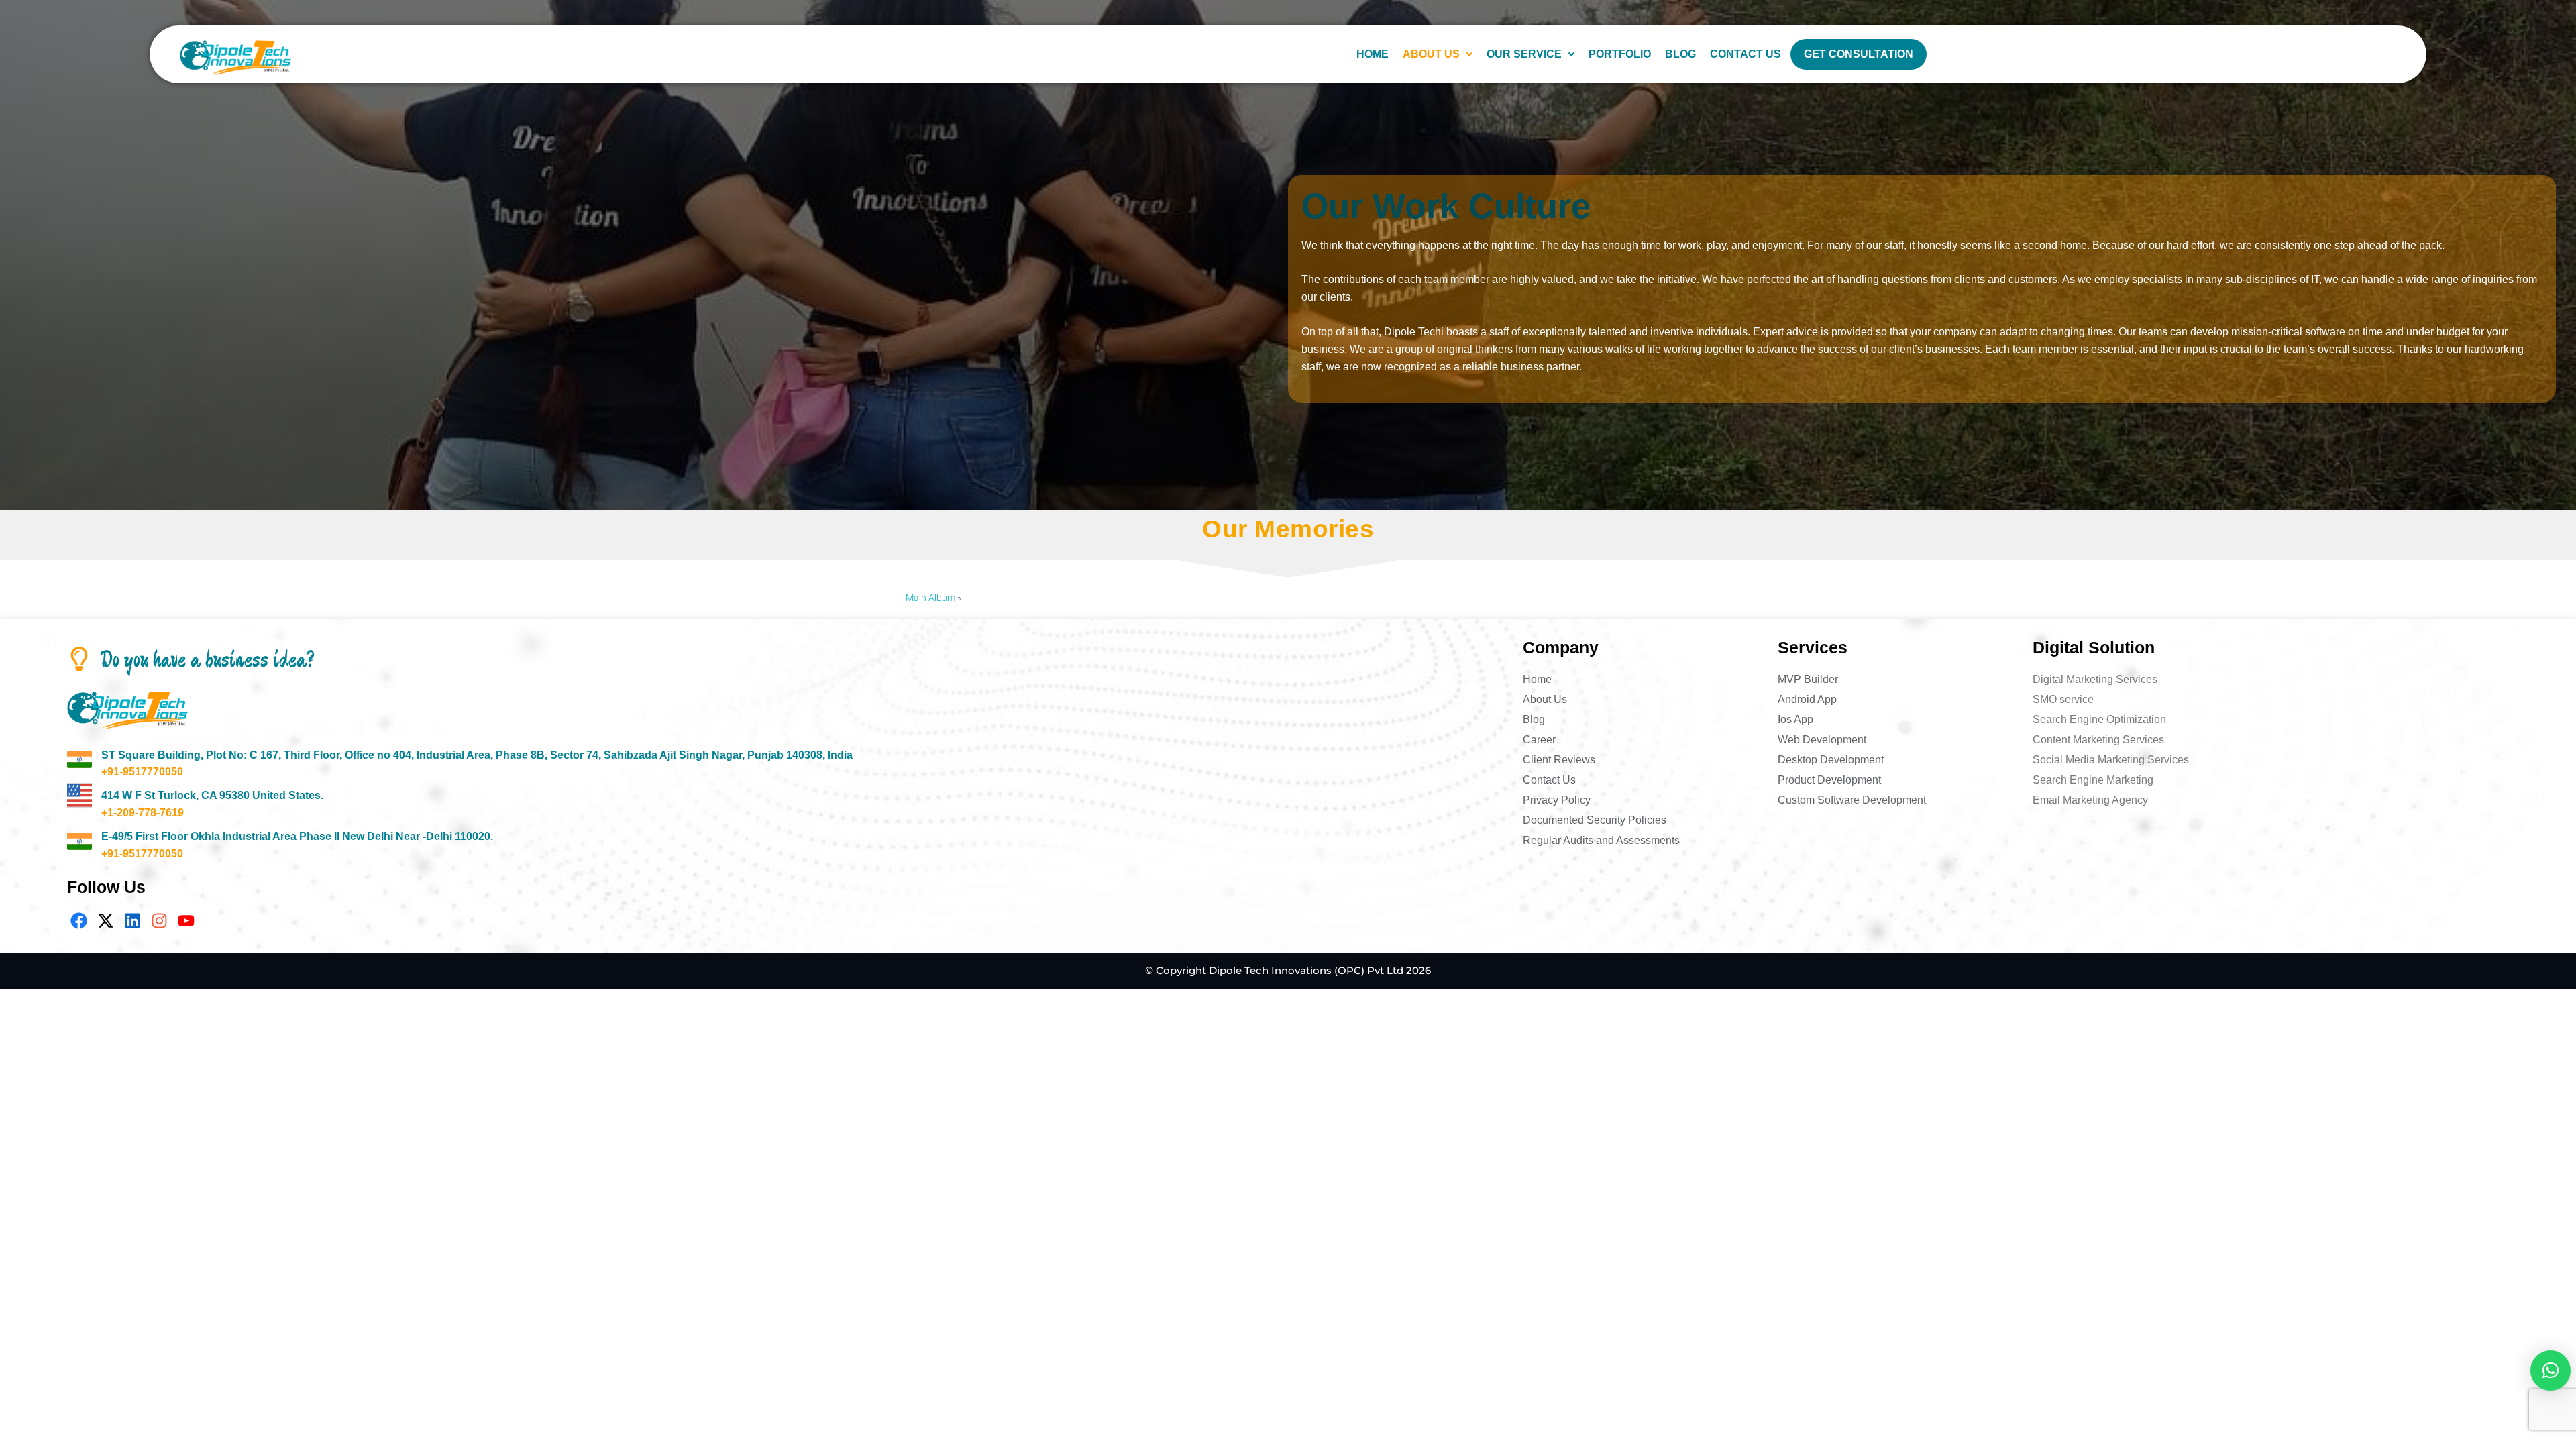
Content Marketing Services (2098, 740)
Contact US (1746, 54)
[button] (1438, 54)
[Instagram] (159, 921)
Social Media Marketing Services (2111, 760)
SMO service (2063, 699)
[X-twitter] (106, 921)
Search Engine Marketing (2093, 780)
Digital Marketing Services (2095, 679)
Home (1373, 54)
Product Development (1829, 780)
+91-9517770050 (142, 772)
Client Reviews (1559, 760)
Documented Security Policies (1595, 820)
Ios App (1795, 719)
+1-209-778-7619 (143, 813)
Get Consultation (1859, 54)
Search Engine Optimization (2099, 719)
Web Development (1822, 740)
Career (1539, 740)
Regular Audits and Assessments (1601, 840)
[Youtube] (186, 921)
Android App (1807, 699)
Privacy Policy (1557, 800)
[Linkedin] (132, 921)
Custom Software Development (1852, 800)
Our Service (1524, 54)
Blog (1680, 54)
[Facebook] (79, 921)
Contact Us (1549, 780)
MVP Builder (1808, 679)
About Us (1431, 54)
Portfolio (1620, 54)
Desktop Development (1831, 760)
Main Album (930, 598)
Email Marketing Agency (2090, 800)
